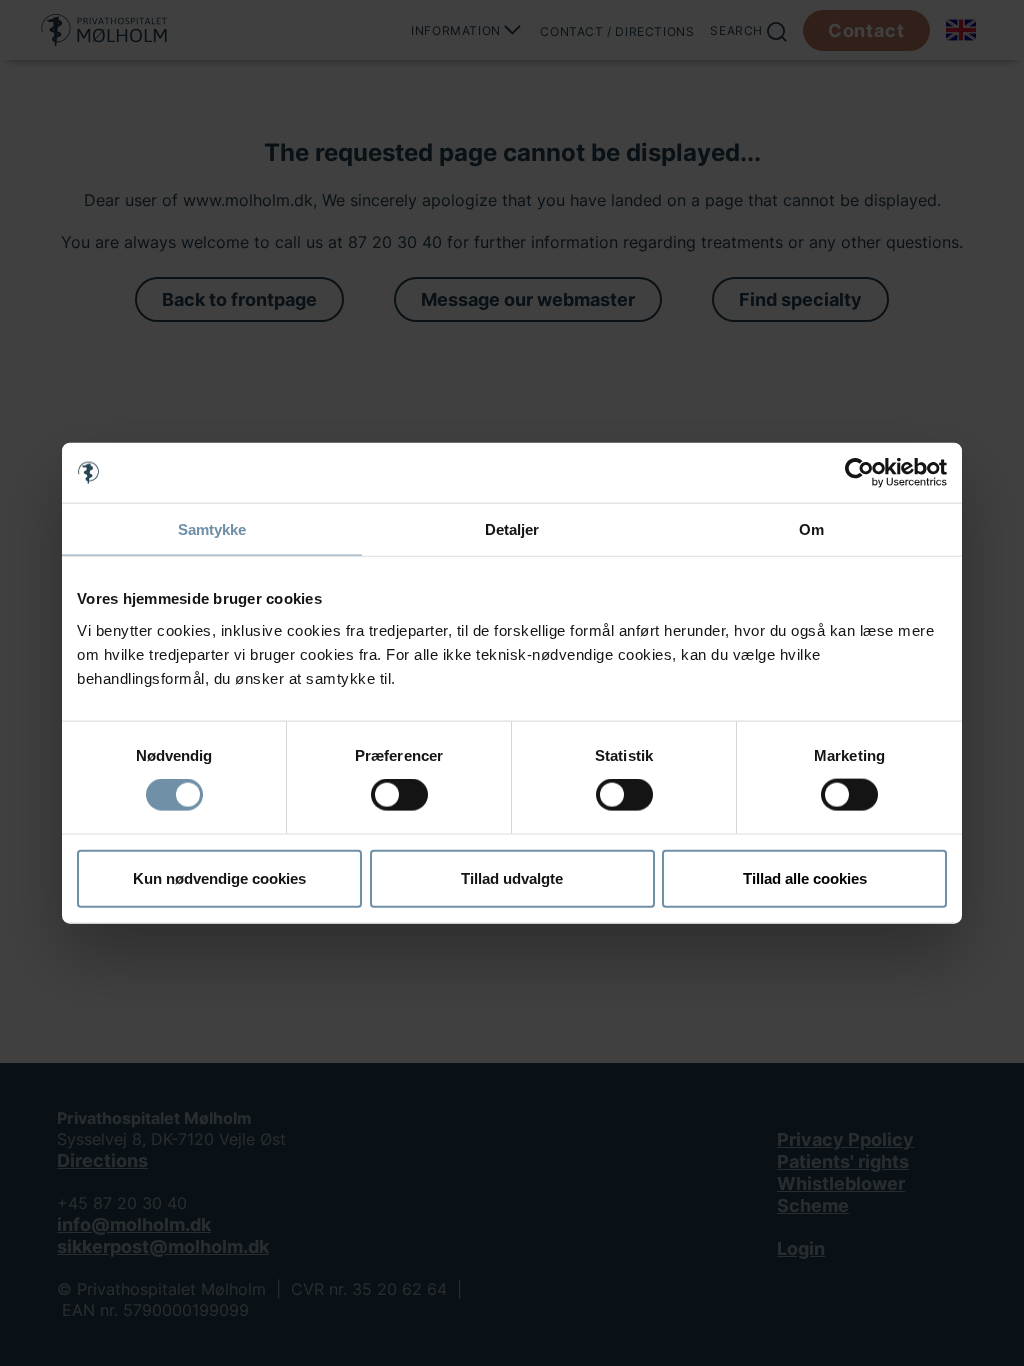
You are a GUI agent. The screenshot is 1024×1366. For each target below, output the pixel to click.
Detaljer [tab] (512, 529)
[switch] (399, 795)
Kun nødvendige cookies (219, 877)
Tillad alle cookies (805, 877)
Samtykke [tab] (212, 529)
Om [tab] (811, 529)
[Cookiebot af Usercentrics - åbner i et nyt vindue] (859, 473)
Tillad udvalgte (512, 877)
